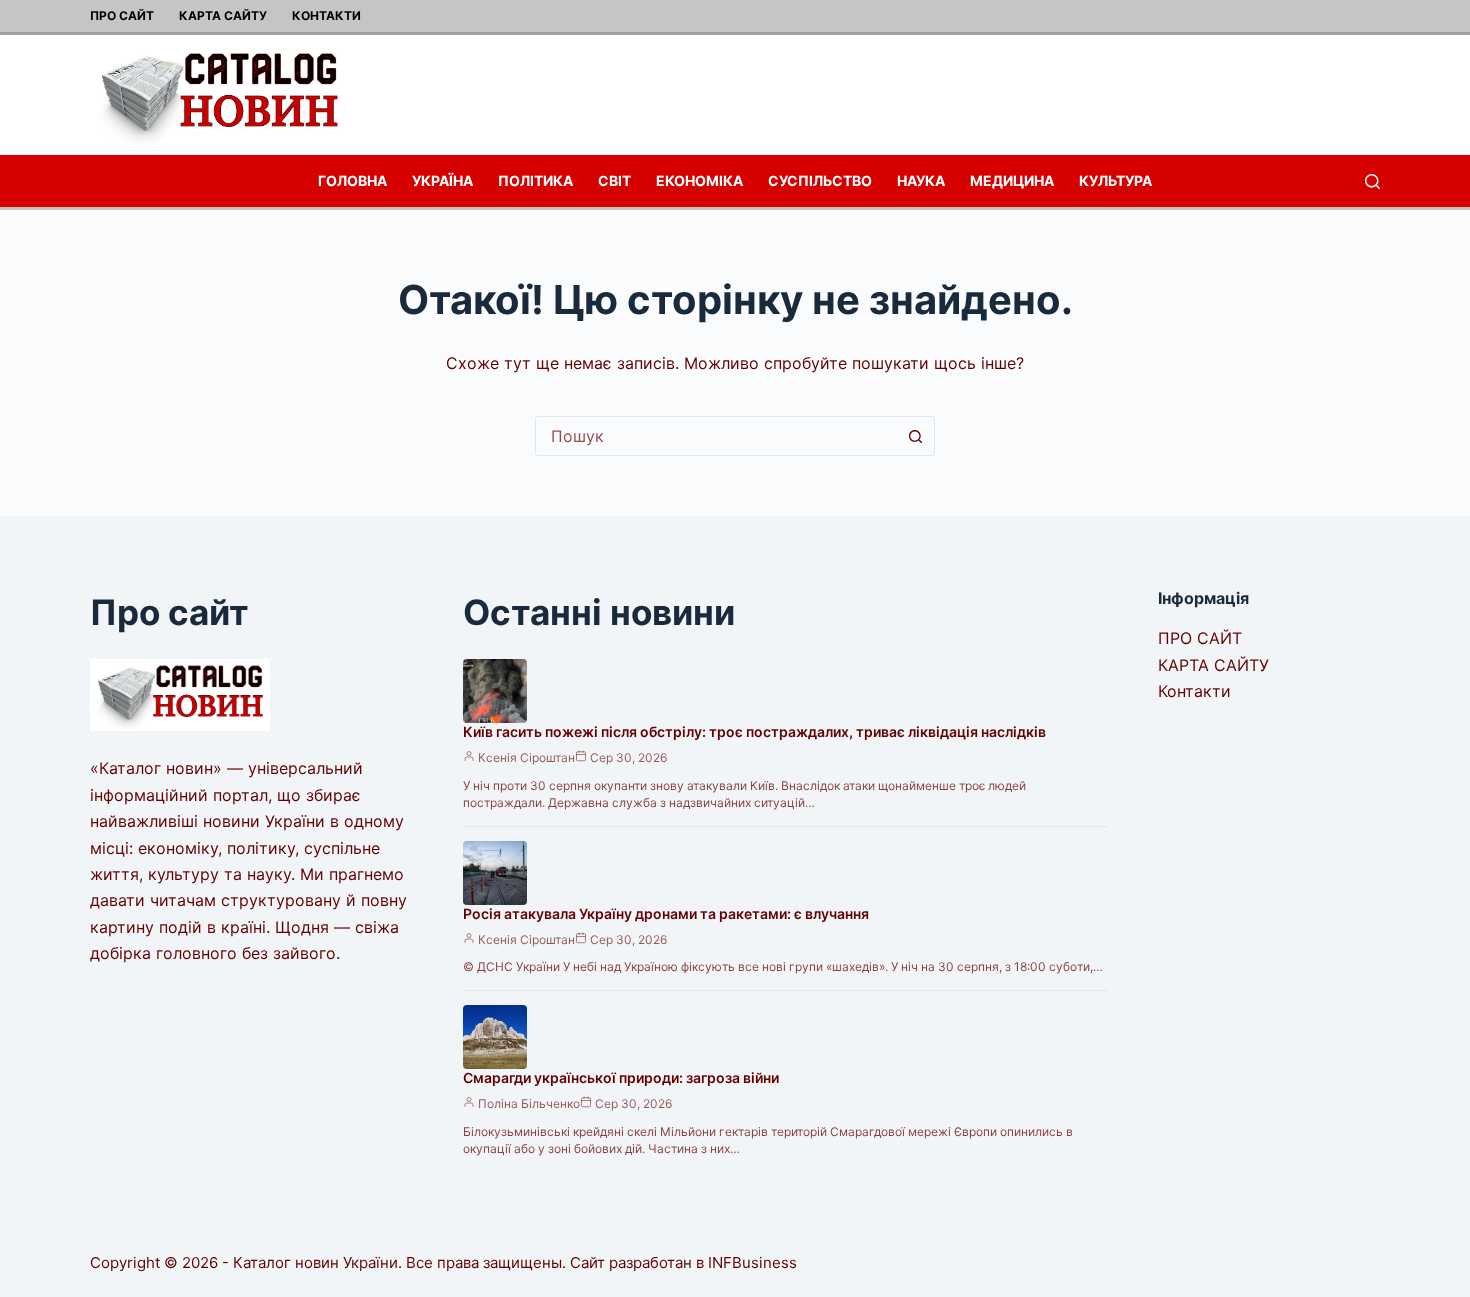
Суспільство (820, 180)
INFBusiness (752, 1262)
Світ (614, 180)
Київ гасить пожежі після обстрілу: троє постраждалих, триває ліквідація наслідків (754, 731)
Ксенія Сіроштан (526, 757)
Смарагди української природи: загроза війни (621, 1077)
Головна (352, 180)
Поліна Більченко (529, 1103)
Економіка (699, 180)
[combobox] (716, 436)
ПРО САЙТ (122, 15)
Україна (442, 180)
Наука (921, 180)
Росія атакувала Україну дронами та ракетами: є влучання (666, 913)
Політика (535, 180)
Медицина (1012, 180)
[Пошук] (1372, 181)
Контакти (326, 15)
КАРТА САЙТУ (223, 15)
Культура (1115, 180)
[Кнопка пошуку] (915, 436)
